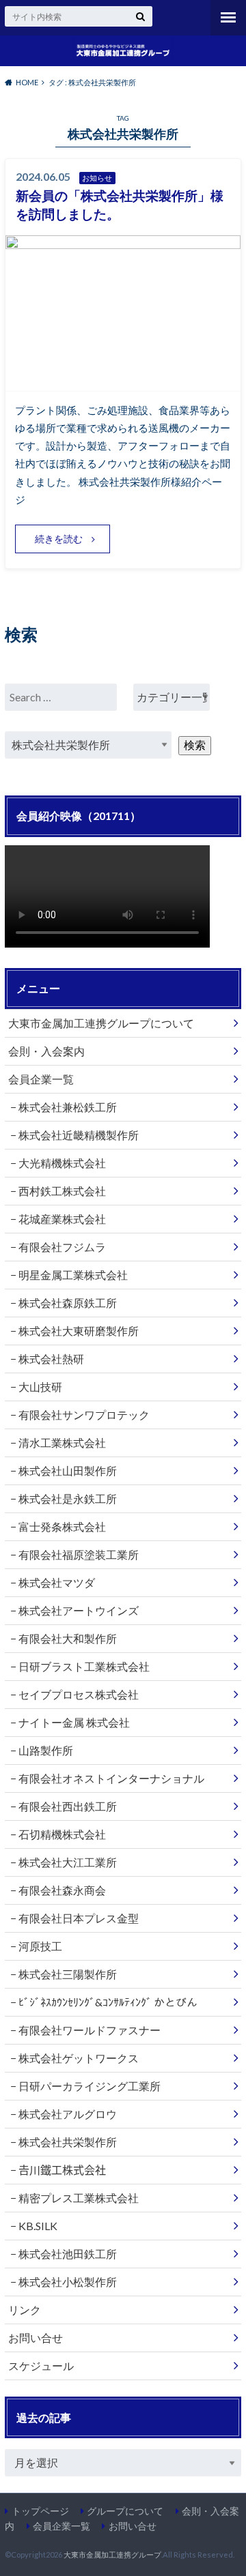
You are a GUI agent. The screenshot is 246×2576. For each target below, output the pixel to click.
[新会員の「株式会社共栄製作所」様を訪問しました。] (123, 382)
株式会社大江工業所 (68, 1862)
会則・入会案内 (46, 1051)
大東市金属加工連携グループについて (101, 1023)
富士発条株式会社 (62, 1526)
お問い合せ (36, 2338)
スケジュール (41, 2366)
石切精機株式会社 (62, 1834)
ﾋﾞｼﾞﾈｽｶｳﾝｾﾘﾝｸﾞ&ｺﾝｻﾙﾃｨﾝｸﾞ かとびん (108, 2002)
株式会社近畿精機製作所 (79, 1135)
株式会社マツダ (57, 1582)
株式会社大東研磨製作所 (79, 1331)
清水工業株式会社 (62, 1443)
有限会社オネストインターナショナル (111, 1778)
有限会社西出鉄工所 (68, 1806)
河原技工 (40, 1946)
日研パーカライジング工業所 (90, 2086)
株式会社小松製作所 (68, 2282)
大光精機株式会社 (62, 1163)
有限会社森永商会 (62, 1890)
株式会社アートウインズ (79, 1610)
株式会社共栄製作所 (68, 2142)
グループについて (125, 2511)
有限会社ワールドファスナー (90, 2030)
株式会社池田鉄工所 (68, 2254)
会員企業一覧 (41, 1079)
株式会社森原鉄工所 (68, 1303)
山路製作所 (46, 1750)
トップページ (40, 2511)
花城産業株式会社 (62, 1219)
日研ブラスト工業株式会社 (84, 1666)
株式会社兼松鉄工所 (68, 1107)
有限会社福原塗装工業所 (79, 1554)
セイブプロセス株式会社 (79, 1694)
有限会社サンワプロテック (84, 1415)
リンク (25, 2310)
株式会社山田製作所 (68, 1470)
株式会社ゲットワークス (79, 2058)
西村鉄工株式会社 (62, 1191)
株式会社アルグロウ (68, 2114)
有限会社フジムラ (62, 1247)
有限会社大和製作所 (68, 1638)
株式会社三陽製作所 (68, 1974)
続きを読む (59, 539)
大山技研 (40, 1387)
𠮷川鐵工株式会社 (62, 2170)
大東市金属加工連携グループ (112, 2555)
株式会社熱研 (51, 1359)
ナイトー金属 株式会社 (74, 1722)
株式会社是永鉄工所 (68, 1498)
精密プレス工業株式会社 (79, 2198)
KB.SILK (38, 2226)
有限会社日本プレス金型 (79, 1918)
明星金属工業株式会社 (73, 1275)
